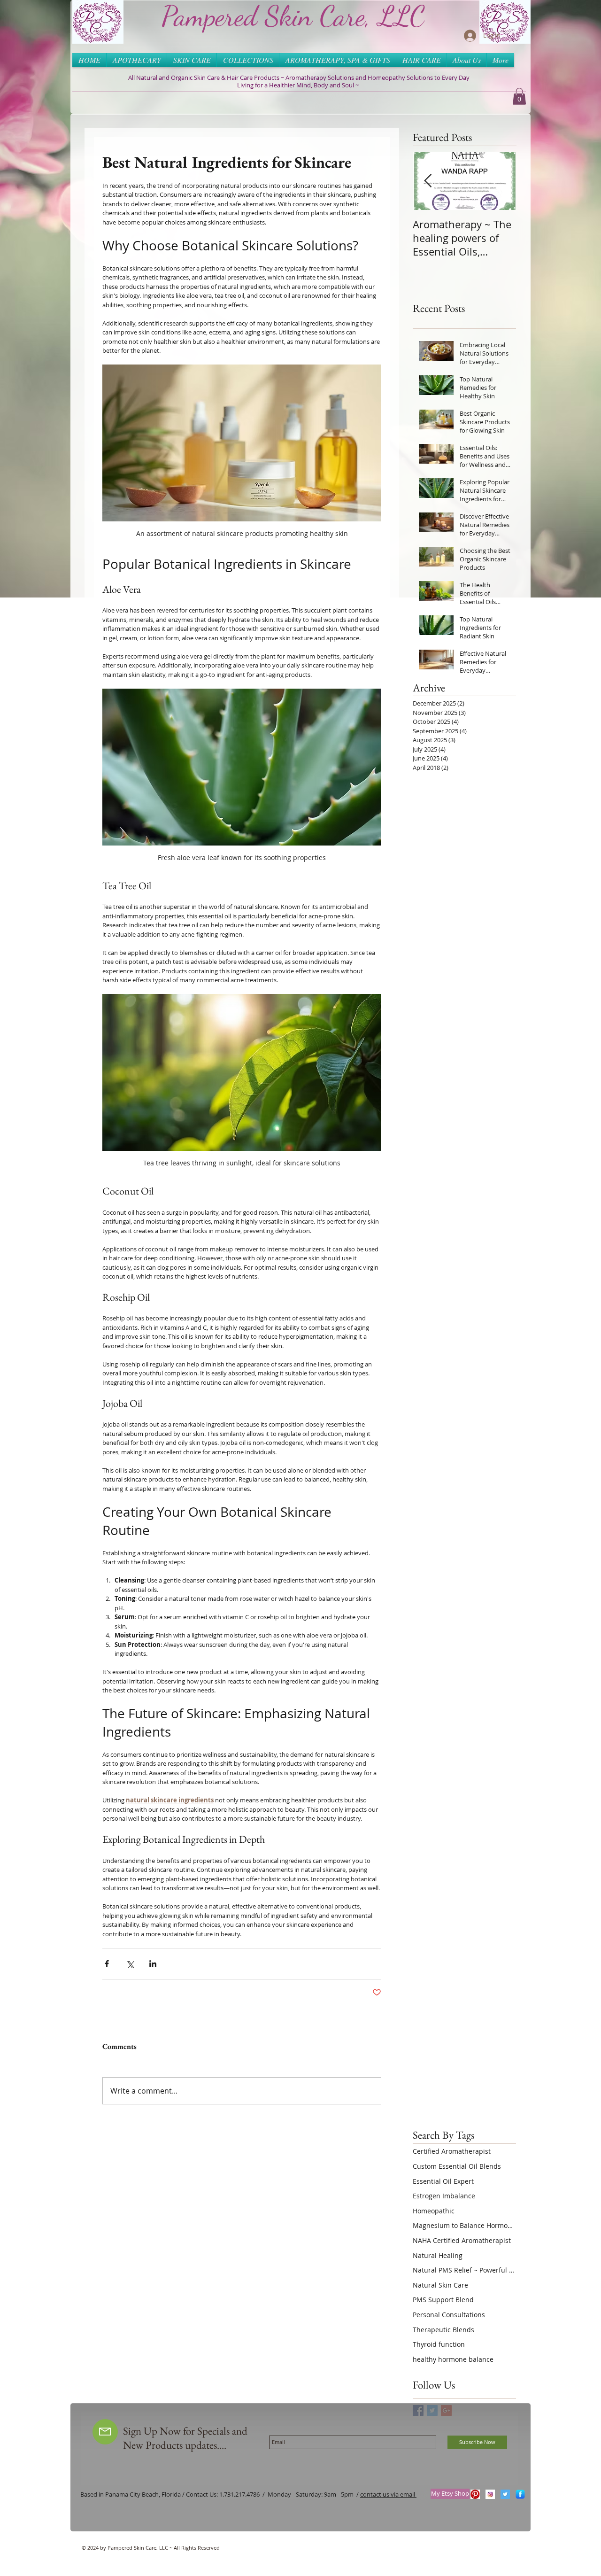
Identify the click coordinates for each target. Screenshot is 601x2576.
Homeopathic (434, 2211)
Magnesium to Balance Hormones (464, 2225)
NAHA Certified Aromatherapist (462, 2240)
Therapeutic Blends (443, 2330)
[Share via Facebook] (107, 1964)
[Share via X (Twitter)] (130, 1964)
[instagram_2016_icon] (490, 2494)
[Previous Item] (428, 181)
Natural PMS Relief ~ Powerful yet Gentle (464, 2270)
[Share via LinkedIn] (153, 1964)
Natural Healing (438, 2255)
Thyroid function (439, 2344)
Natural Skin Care (440, 2285)
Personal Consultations (449, 2315)
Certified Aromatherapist (452, 2151)
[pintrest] (475, 2494)
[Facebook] (520, 2494)
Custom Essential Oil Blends (457, 2166)
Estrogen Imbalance (444, 2196)
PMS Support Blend (443, 2300)
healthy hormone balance (453, 2359)
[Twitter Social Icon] (505, 2494)
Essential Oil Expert (443, 2181)
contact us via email (388, 2494)
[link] (519, 96)
